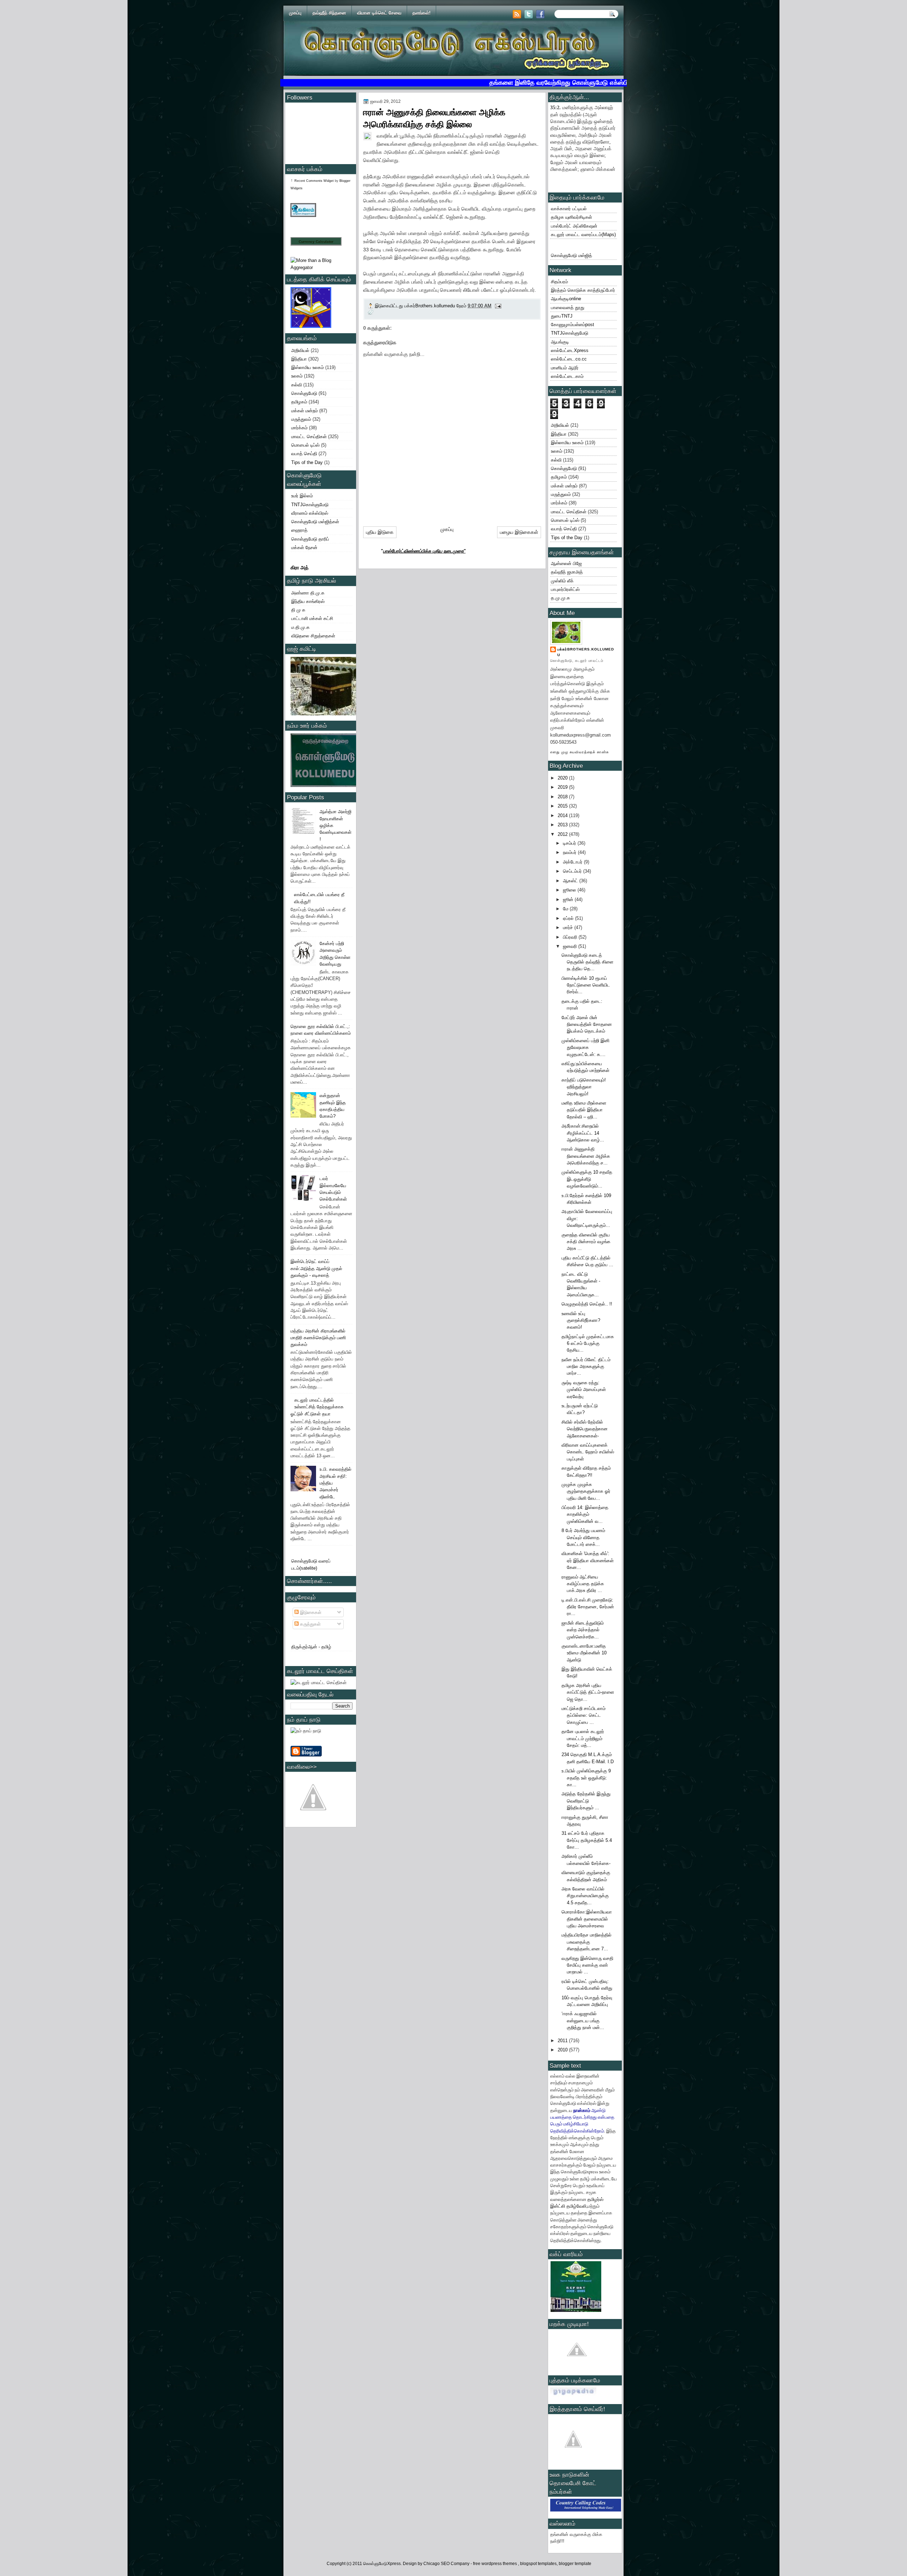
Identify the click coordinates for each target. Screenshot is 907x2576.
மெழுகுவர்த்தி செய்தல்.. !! (587, 1304)
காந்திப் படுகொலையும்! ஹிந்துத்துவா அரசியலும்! (584, 1087)
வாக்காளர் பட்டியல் (569, 209)
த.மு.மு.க (560, 598)
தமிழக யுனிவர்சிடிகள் (571, 217)
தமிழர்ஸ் (595, 2199)
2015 (563, 806)
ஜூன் (569, 899)
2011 (563, 2041)
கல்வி (297, 385)
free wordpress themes (495, 2564)
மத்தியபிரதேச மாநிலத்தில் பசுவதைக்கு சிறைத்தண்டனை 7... (587, 1942)
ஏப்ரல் (569, 918)
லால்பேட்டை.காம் (567, 376)
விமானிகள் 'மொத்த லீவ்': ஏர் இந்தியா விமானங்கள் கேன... (588, 1560)
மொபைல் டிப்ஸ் (305, 445)
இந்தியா (299, 359)
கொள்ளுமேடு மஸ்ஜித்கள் (315, 522)
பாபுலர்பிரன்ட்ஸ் (565, 589)
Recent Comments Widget (314, 181)
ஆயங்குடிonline (566, 299)
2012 (563, 834)
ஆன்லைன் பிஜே (566, 563)
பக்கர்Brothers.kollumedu (586, 652)
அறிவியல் (300, 350)
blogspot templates (538, 2564)
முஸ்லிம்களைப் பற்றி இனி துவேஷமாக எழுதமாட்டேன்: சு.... (585, 1047)
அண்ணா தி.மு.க (308, 593)
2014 (563, 815)
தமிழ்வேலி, (577, 2206)
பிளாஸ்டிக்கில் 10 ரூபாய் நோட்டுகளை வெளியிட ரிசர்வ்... (586, 985)
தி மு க (298, 610)
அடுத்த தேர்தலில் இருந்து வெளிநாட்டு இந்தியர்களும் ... (586, 1801)
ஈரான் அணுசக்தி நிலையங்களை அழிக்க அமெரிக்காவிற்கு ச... (586, 1156)
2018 (563, 797)
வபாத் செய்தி (304, 454)
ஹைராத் (299, 530)
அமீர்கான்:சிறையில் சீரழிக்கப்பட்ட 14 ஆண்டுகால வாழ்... (583, 1133)
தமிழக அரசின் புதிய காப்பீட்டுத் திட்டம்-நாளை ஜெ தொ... (588, 1692)
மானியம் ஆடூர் (565, 368)
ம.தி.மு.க (300, 627)
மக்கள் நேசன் (304, 547)
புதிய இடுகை (380, 532)
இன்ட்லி (558, 2206)
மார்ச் (569, 927)
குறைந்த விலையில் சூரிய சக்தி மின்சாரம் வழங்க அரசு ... (586, 1242)
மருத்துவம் (301, 419)
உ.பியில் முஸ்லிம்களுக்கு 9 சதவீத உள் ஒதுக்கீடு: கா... (586, 1778)
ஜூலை (570, 890)
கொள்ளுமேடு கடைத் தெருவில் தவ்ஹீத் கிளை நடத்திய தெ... (587, 962)
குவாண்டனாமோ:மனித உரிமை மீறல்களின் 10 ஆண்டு (584, 1653)
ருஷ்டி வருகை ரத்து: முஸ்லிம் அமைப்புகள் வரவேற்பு (584, 1390)
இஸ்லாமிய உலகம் (308, 367)
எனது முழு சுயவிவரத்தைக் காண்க (580, 752)
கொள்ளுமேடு (304, 393)
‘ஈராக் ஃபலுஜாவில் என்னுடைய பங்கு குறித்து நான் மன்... (583, 2021)
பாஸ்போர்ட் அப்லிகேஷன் (574, 226)
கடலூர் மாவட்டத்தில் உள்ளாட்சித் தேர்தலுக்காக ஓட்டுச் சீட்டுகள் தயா (317, 1407)
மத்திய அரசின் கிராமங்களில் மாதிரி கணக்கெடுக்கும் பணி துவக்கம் (318, 1338)
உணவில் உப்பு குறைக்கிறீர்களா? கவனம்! (581, 1320)
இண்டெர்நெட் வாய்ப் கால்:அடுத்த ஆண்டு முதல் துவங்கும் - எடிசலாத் (316, 1268)
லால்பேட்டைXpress (570, 350)
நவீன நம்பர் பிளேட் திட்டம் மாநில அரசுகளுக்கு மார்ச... (586, 1367)
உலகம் (297, 376)
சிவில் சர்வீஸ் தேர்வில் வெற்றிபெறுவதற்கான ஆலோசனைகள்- (585, 1429)
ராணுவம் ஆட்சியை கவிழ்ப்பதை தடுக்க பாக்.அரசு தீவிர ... (583, 1584)
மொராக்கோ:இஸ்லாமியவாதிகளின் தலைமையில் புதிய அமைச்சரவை (587, 1919)
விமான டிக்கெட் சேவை (379, 13)
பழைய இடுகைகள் (519, 532)
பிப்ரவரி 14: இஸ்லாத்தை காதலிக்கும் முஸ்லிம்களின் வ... (585, 1514)
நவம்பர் (570, 852)
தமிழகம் (299, 402)
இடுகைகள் (310, 1612)
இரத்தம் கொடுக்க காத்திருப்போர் (583, 290)
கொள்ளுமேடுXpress (382, 2564)
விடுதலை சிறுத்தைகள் (313, 636)
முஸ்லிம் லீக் (562, 581)
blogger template (575, 2564)
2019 (563, 787)
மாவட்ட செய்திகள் (309, 437)
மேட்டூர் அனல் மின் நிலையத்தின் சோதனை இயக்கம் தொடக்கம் (587, 1024)
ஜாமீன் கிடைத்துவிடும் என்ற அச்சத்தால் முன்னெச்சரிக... (583, 1630)
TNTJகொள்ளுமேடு (310, 505)
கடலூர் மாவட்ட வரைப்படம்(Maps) (583, 234)
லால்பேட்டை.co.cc (569, 359)
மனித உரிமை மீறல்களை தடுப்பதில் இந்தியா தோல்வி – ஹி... (584, 1110)
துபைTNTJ (562, 316)
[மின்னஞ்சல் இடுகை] (498, 306)
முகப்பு (295, 13)
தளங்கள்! (421, 13)
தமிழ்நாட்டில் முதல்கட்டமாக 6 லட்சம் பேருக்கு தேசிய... (588, 1343)
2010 (563, 2050)
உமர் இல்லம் (302, 496)
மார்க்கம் (299, 428)
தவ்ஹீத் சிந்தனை (329, 13)
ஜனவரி (571, 946)
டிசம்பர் (570, 843)
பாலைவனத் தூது (568, 308)
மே (566, 909)
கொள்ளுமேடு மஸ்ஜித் (571, 255)
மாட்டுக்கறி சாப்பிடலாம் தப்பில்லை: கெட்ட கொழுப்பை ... (584, 1715)
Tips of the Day (307, 462)
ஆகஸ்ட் (571, 881)
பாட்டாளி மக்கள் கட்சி (312, 618)
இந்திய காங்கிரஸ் (308, 601)
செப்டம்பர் (573, 871)
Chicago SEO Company (446, 2564)
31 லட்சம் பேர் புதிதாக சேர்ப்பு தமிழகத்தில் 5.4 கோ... (587, 1840)
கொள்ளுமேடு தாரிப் (310, 539)
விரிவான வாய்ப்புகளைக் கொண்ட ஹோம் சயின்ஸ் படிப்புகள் (588, 1452)
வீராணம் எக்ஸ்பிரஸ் (310, 513)
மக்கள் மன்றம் (305, 411)
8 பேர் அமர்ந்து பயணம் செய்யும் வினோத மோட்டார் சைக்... (583, 1537)
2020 (563, 778)
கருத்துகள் (310, 1624)
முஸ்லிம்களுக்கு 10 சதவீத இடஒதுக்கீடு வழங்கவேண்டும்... (587, 1179)
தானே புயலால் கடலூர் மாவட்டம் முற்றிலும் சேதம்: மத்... (583, 1738)
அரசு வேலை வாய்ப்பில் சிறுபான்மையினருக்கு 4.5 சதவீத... (585, 1896)
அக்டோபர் (573, 862)
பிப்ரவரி (571, 937)
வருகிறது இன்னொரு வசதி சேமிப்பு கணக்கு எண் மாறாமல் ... (587, 1965)
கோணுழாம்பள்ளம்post (573, 325)
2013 (563, 825)
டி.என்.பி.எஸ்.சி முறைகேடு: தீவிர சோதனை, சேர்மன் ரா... (588, 1607)
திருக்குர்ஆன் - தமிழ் (311, 1647)
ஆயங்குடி (560, 342)
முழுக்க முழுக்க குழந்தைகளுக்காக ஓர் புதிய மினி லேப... (586, 1491)
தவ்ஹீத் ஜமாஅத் (567, 572)
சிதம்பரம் (559, 282)
